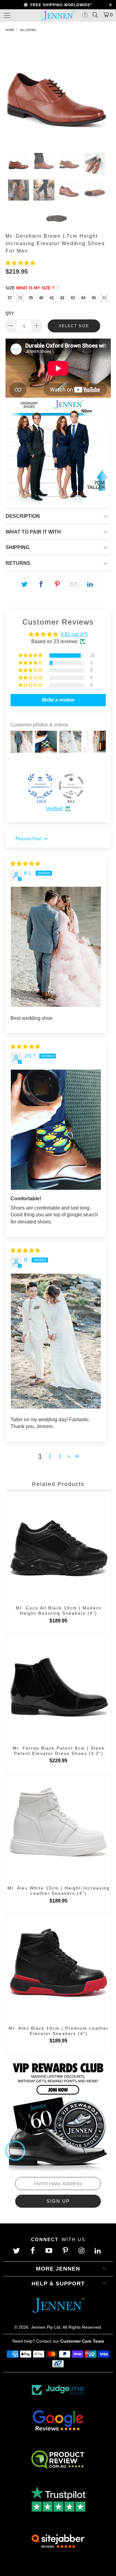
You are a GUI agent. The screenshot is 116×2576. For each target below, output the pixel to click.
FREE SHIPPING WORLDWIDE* (60, 5)
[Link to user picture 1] (56, 947)
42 (62, 298)
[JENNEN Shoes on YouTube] (50, 2251)
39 (31, 298)
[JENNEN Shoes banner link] (58, 2115)
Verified (54, 809)
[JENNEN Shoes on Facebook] (33, 2251)
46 (104, 298)
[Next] (105, 94)
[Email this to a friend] (74, 584)
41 (52, 298)
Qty (10, 313)
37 (10, 298)
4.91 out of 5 (74, 634)
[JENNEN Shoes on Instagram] (82, 2251)
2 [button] (50, 1456)
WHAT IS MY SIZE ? (36, 288)
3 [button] (60, 1456)
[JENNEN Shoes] (58, 15)
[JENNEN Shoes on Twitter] (17, 2251)
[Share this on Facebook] (41, 584)
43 (73, 298)
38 (20, 298)
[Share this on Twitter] (24, 584)
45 (94, 298)
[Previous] (11, 94)
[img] (25, 864)
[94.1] (71, 786)
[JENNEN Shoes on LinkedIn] (99, 2251)
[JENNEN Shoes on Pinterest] (66, 2251)
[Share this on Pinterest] (57, 584)
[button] (20, 263)
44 (83, 298)
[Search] (95, 15)
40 (41, 298)
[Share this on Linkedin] (90, 584)
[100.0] (40, 786)
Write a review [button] (58, 700)
